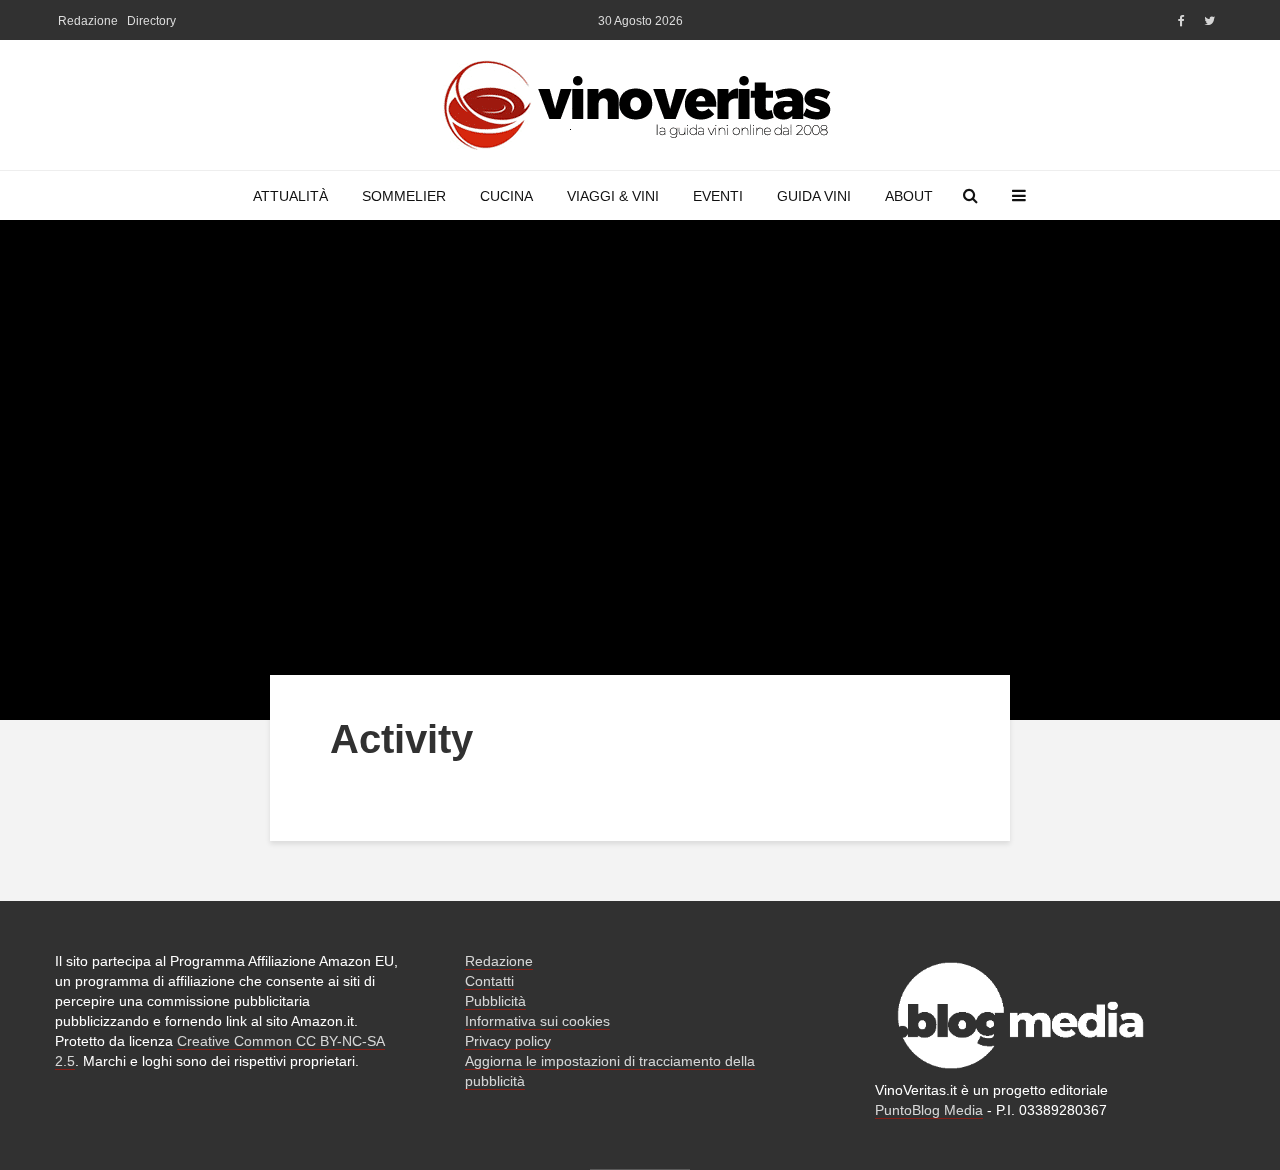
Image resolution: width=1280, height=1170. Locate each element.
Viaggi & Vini (613, 196)
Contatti (489, 981)
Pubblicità (495, 1001)
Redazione (88, 21)
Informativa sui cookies (537, 1021)
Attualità (290, 196)
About (909, 196)
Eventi (718, 196)
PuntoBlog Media (929, 1110)
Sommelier (404, 196)
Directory (151, 21)
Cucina (506, 196)
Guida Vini (814, 196)
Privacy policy (508, 1041)
